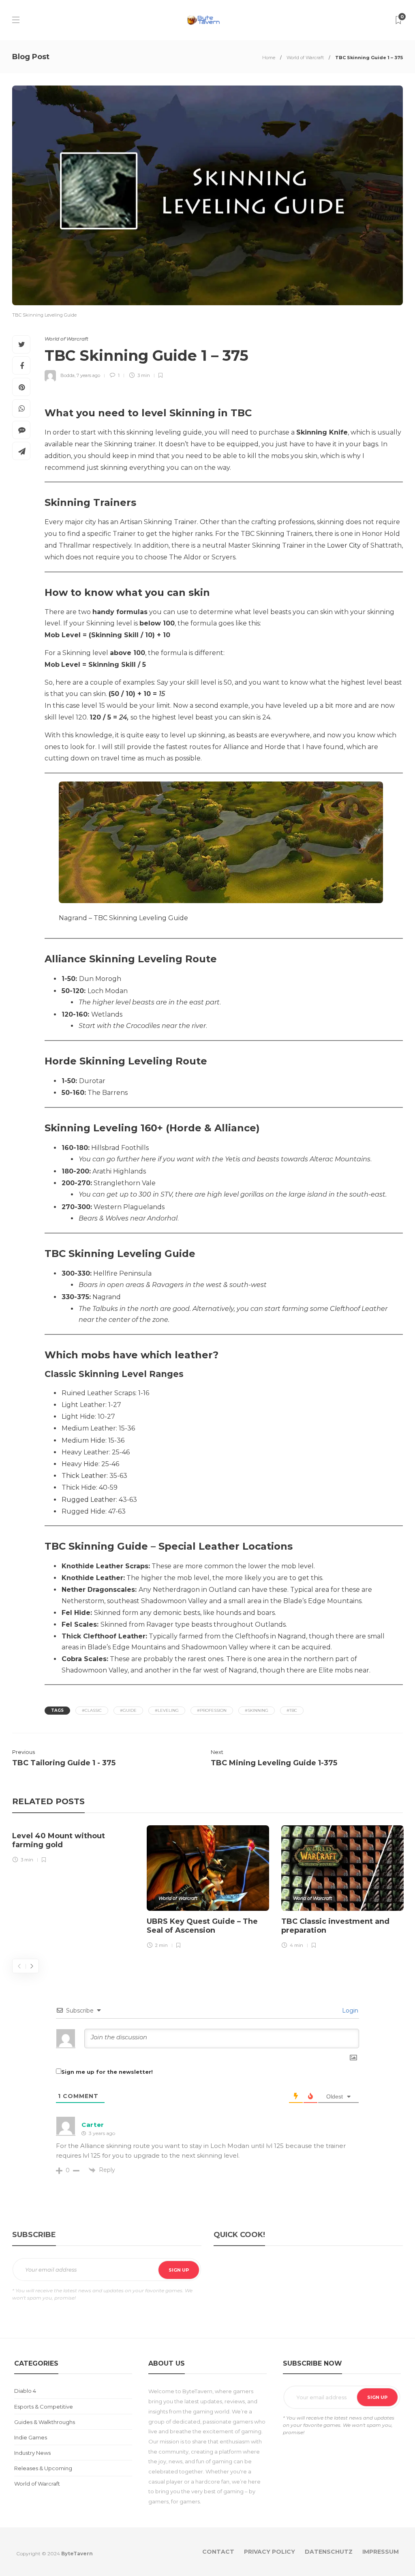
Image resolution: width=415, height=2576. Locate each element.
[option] (73, 1846)
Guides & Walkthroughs (45, 2422)
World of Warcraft (305, 58)
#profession (212, 1710)
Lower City (344, 545)
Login (349, 2011)
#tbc (292, 1710)
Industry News (32, 2453)
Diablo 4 (25, 2391)
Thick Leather (84, 1476)
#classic (92, 1710)
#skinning (257, 1710)
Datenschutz (329, 2552)
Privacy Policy (270, 2552)
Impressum (381, 2552)
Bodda (67, 375)
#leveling (167, 1710)
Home (269, 58)
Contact (218, 2552)
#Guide (128, 1710)
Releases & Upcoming (43, 2468)
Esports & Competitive (44, 2407)
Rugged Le (80, 1500)
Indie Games (31, 2437)
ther (109, 1500)
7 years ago (88, 375)
